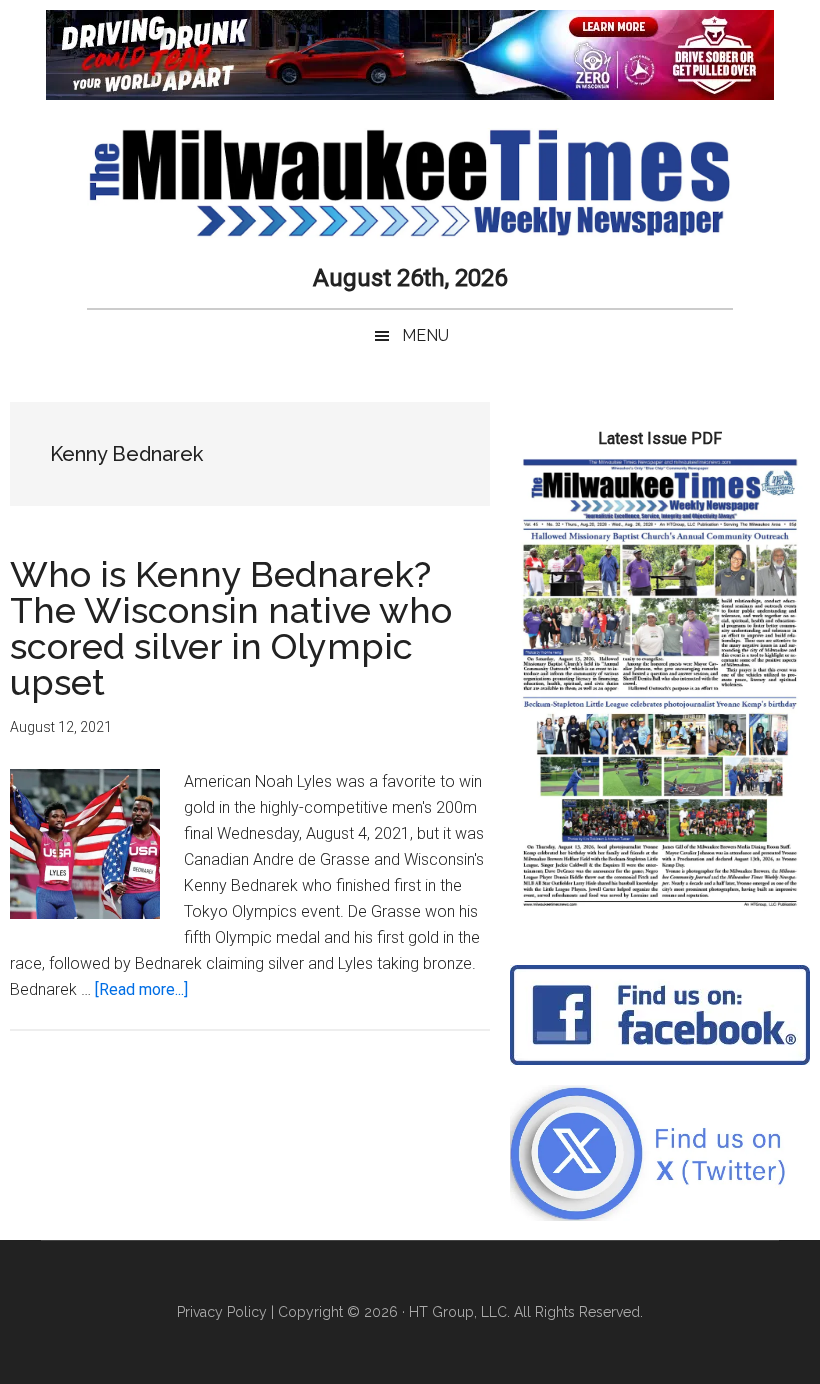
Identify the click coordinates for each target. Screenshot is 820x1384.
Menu (425, 335)
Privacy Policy (222, 1312)
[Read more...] (141, 989)
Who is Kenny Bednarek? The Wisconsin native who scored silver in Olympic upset (231, 628)
